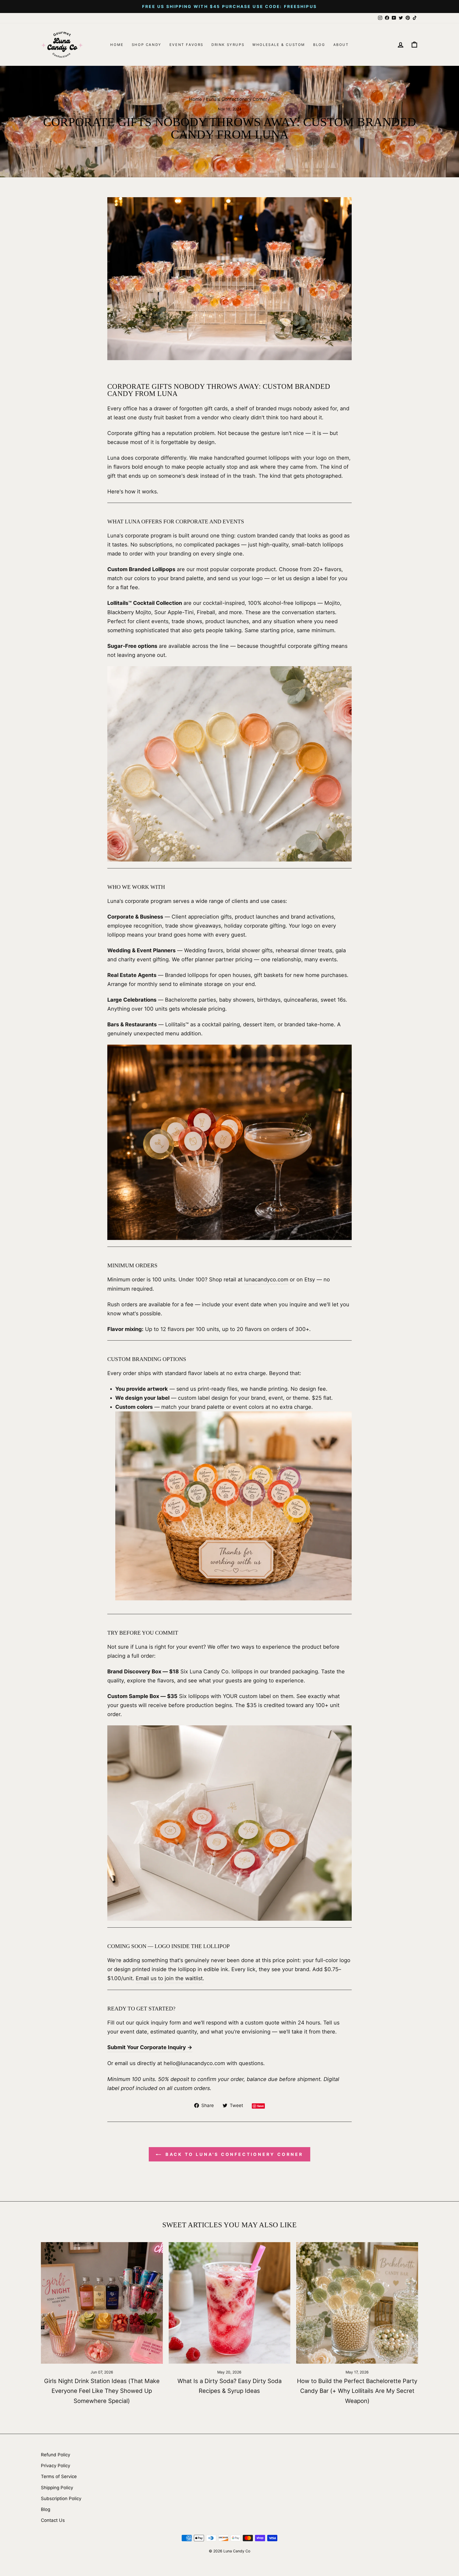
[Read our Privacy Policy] (297, 1330)
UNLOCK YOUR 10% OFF (230, 1382)
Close (229, 1403)
